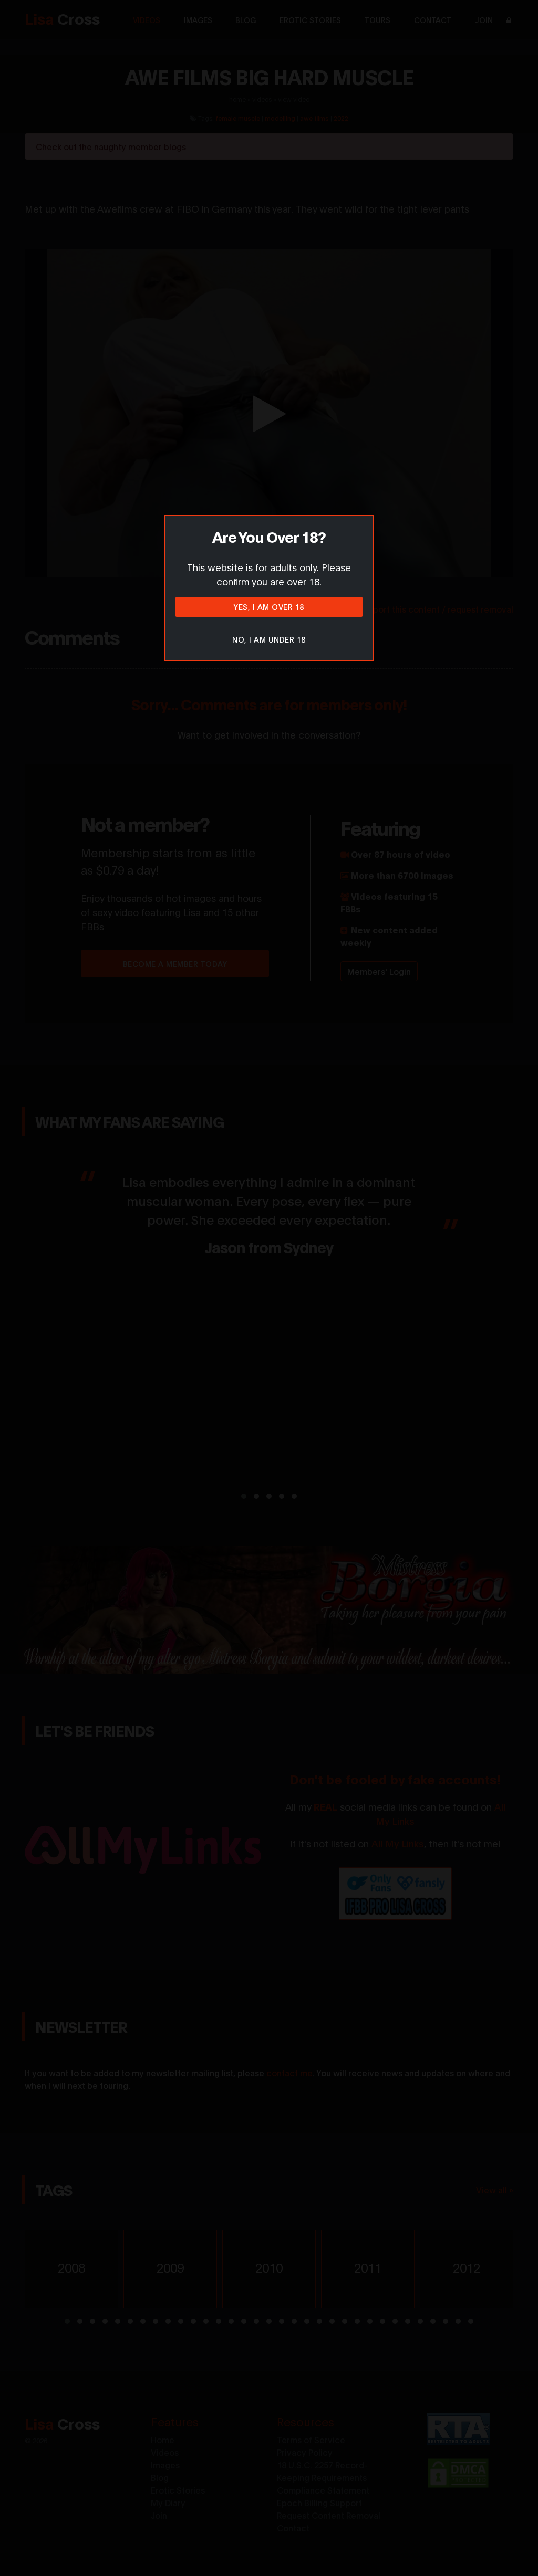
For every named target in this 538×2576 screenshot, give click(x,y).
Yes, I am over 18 (269, 607)
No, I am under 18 (269, 639)
